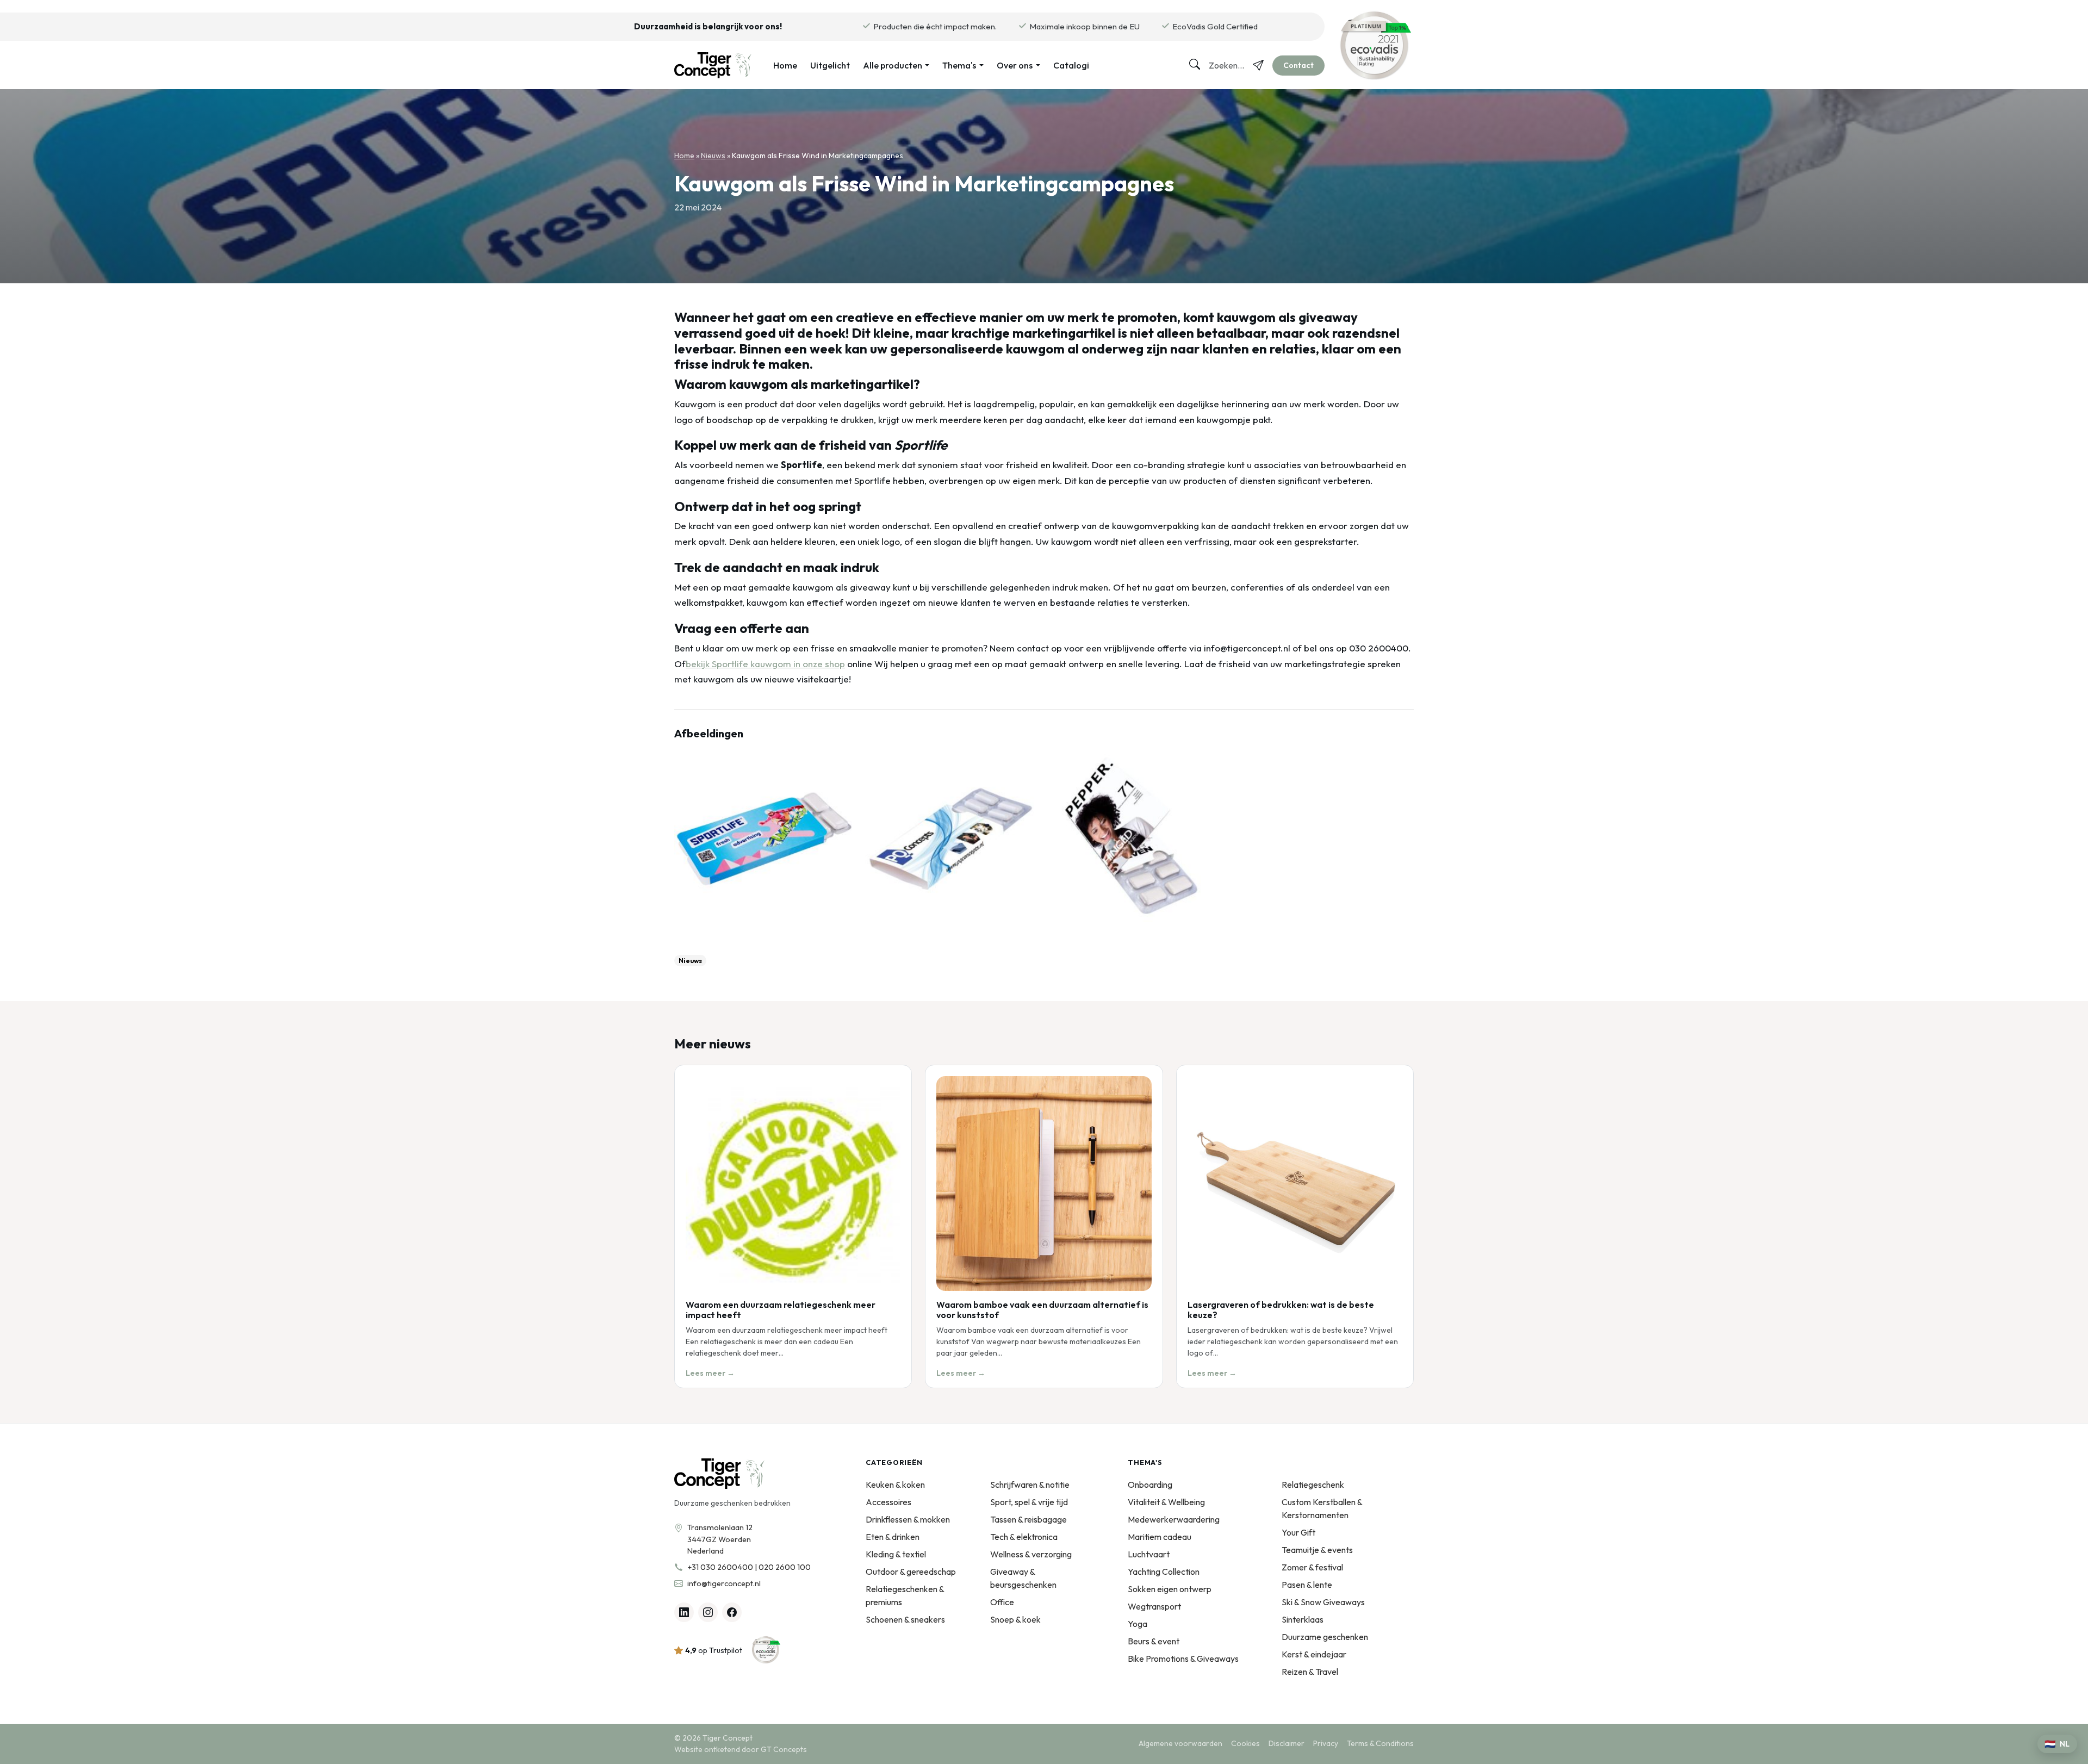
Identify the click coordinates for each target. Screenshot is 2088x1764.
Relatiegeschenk (1313, 1485)
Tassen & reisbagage (1029, 1519)
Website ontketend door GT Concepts (741, 1749)
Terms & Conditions (1380, 1743)
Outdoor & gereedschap (911, 1572)
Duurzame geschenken (1325, 1637)
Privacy (1326, 1743)
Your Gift (1298, 1532)
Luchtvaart (1149, 1554)
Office (1002, 1602)
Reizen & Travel (1310, 1672)
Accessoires (888, 1502)
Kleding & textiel (896, 1554)
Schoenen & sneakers (905, 1619)
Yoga (1138, 1624)
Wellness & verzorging (1031, 1554)
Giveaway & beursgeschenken (1023, 1578)
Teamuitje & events (1317, 1550)
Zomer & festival (1312, 1567)
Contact (1298, 65)
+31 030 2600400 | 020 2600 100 (749, 1567)
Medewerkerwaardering (1174, 1519)
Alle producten (893, 65)
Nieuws (713, 156)
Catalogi (1071, 65)
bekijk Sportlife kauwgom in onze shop (765, 664)
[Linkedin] (684, 1612)
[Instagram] (708, 1612)
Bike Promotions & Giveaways (1183, 1659)
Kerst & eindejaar (1314, 1654)
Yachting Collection (1164, 1572)
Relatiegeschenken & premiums (905, 1595)
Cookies (1245, 1743)
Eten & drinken (893, 1537)
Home (785, 65)
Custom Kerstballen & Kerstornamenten (1322, 1508)
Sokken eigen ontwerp (1170, 1589)
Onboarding (1150, 1485)
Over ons (1015, 65)
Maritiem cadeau (1160, 1537)
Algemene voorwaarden (1180, 1743)
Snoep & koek (1015, 1619)
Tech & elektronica (1024, 1537)
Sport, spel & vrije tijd (1029, 1502)
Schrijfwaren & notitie (1030, 1485)
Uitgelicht (830, 65)
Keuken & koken (895, 1485)
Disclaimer (1287, 1743)
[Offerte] (1258, 65)
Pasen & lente (1307, 1585)
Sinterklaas (1303, 1619)
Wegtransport (1154, 1606)
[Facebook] (732, 1612)
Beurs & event (1154, 1641)
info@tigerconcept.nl (724, 1583)
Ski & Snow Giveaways (1323, 1602)
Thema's (959, 65)
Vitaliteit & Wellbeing (1166, 1502)
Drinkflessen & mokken (908, 1519)
